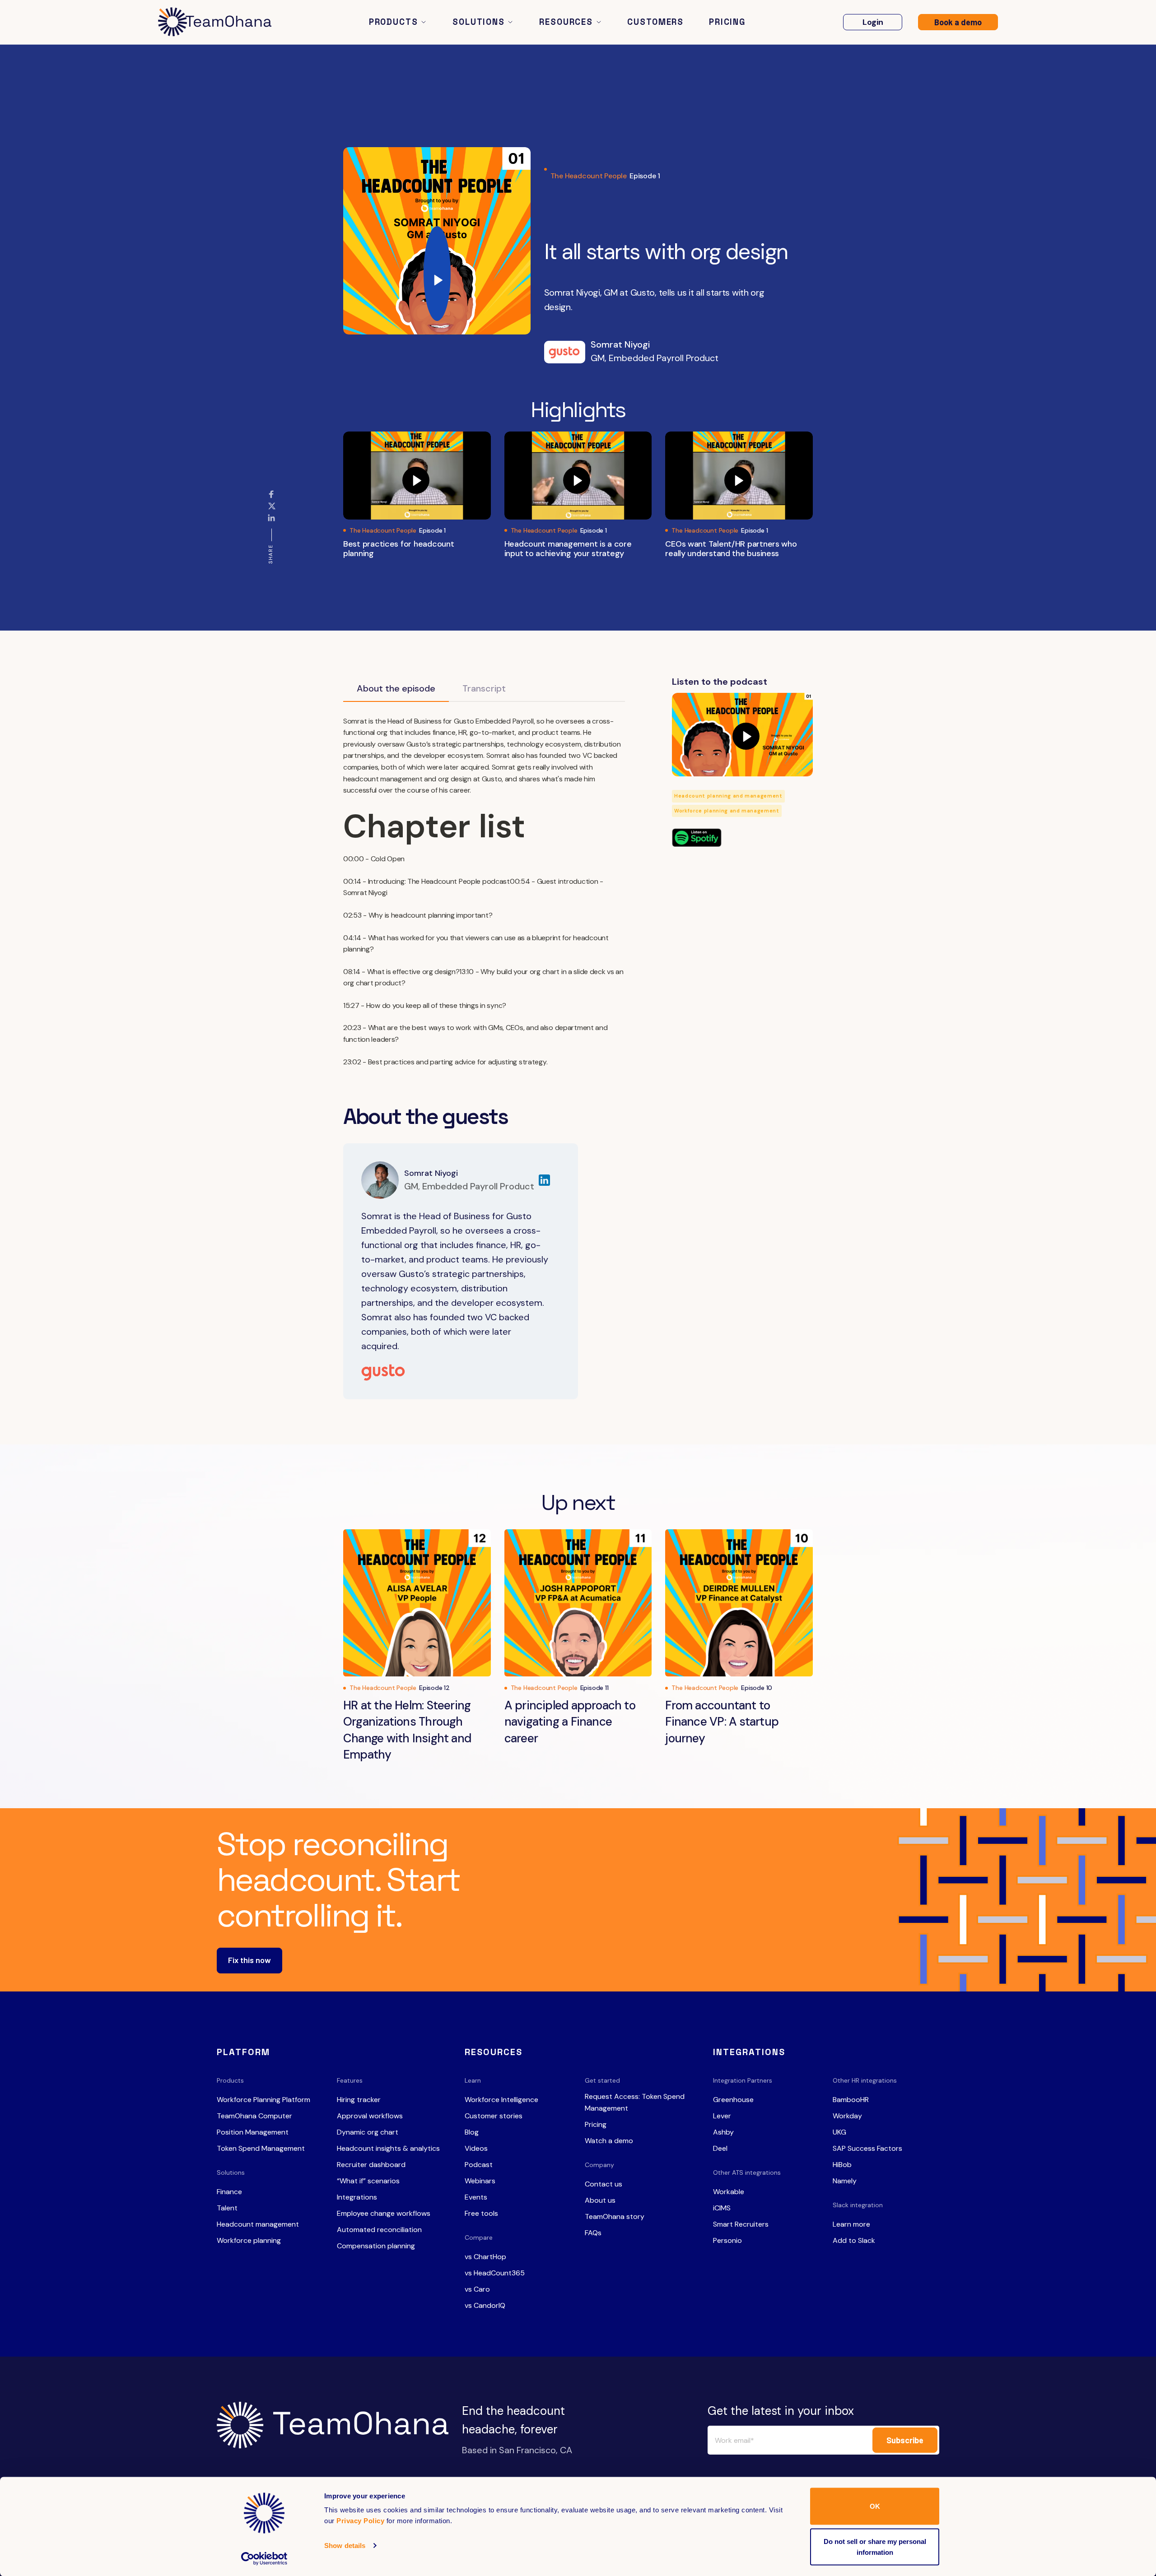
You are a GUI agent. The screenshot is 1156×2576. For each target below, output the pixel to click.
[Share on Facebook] (271, 498)
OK (875, 2506)
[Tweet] (273, 511)
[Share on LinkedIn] (271, 521)
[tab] (396, 689)
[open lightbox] (437, 241)
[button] (398, 22)
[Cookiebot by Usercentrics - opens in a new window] (264, 2558)
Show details (345, 2546)
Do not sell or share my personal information (875, 2546)
